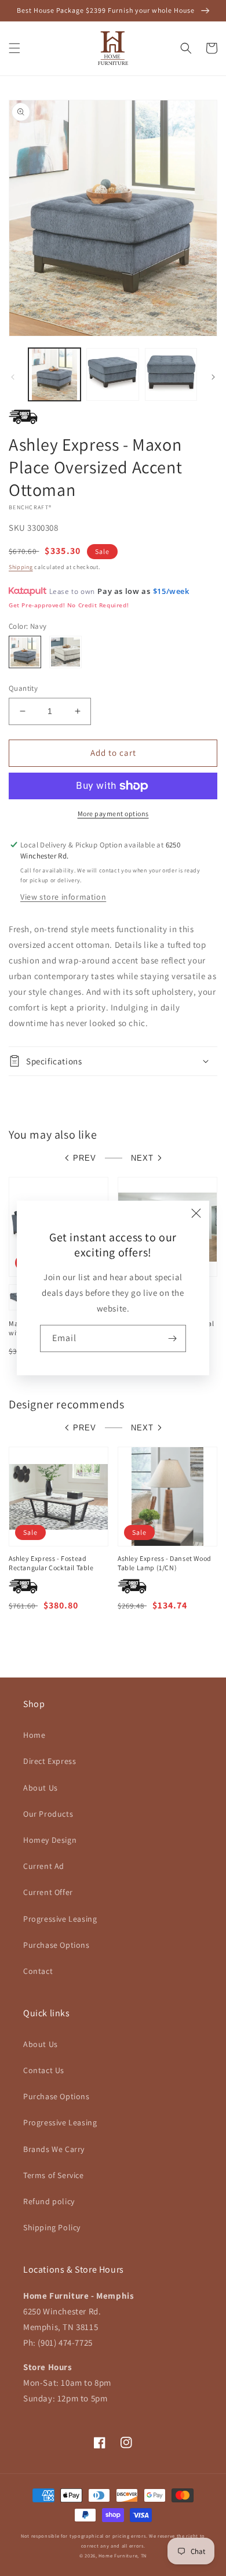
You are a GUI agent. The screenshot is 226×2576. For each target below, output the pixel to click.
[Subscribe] (173, 1338)
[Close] (196, 1213)
